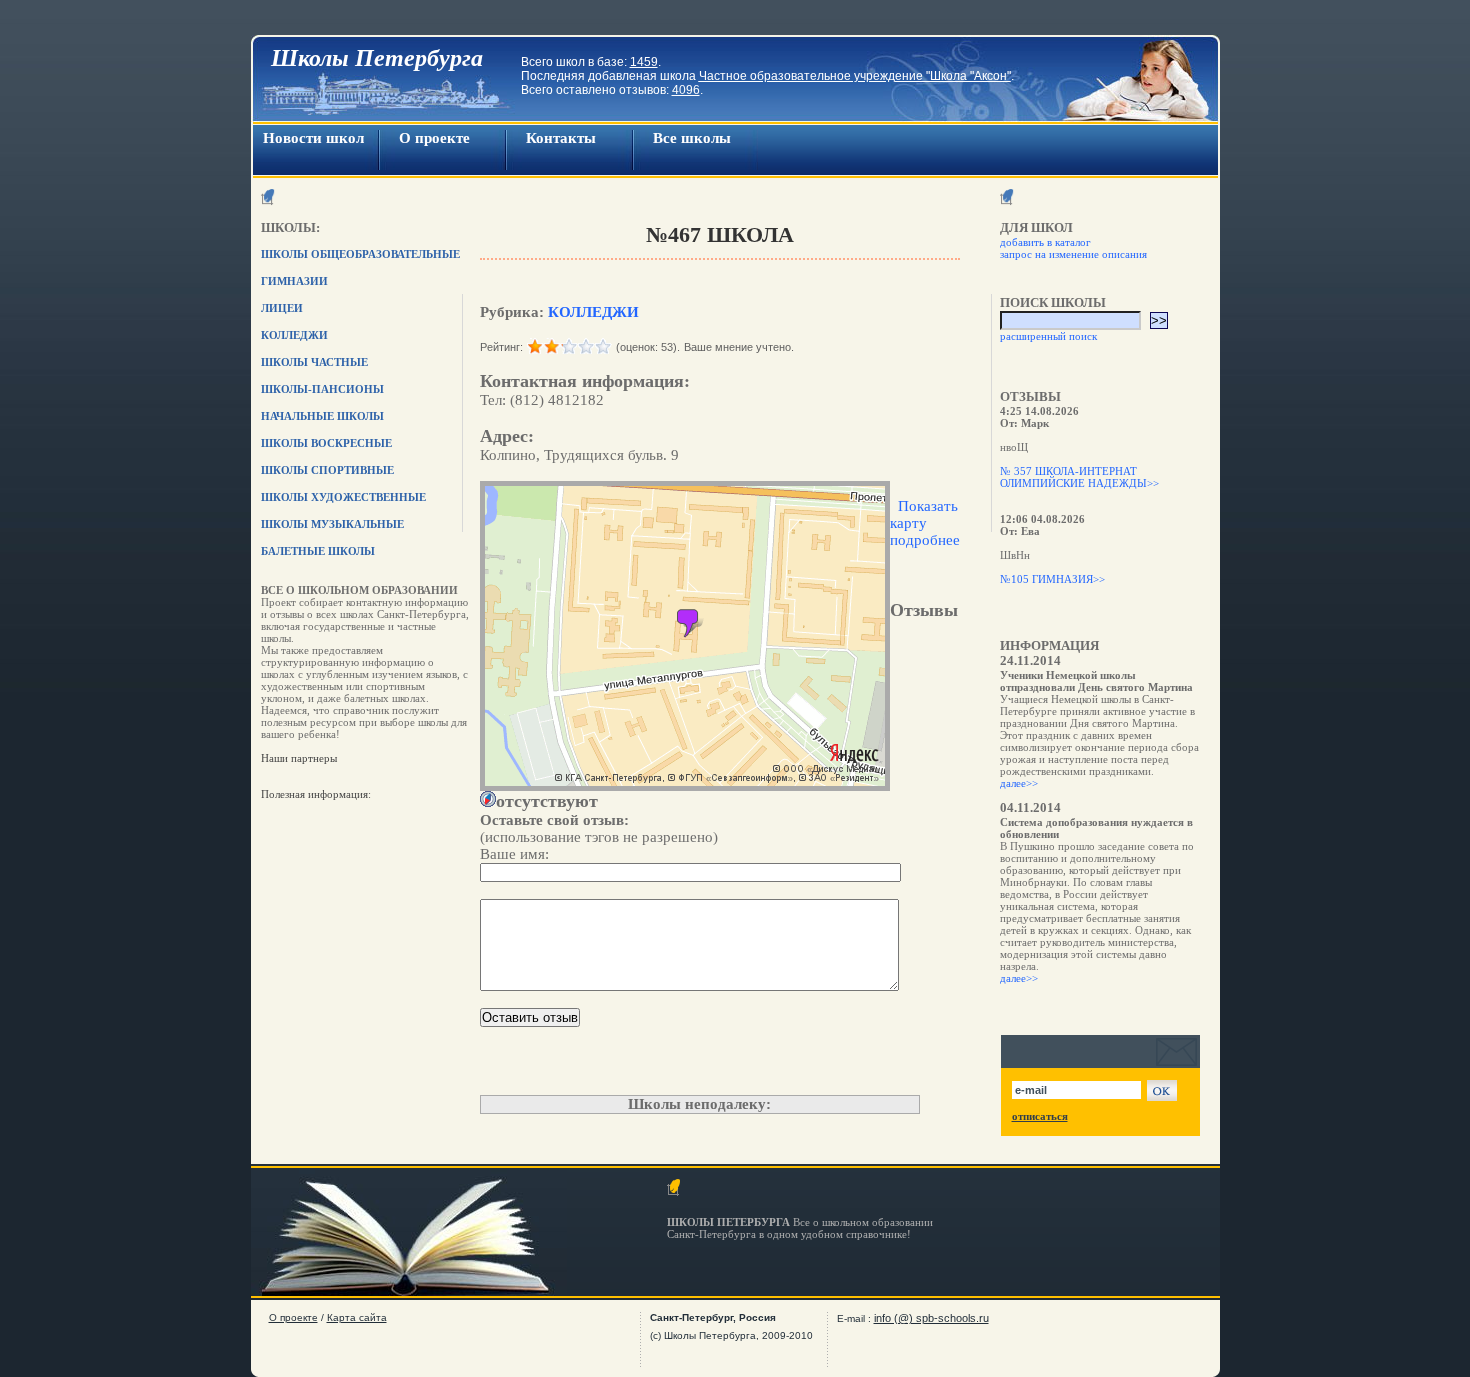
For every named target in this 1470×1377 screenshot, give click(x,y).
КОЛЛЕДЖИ (593, 312)
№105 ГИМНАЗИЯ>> (1052, 579)
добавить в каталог (1045, 242)
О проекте (434, 138)
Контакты (561, 138)
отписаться (1040, 1116)
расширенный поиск (1048, 336)
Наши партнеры (299, 758)
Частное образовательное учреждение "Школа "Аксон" (855, 76)
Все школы (692, 138)
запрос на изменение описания (1073, 254)
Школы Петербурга (377, 58)
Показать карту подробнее (925, 523)
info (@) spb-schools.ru (931, 1318)
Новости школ (313, 138)
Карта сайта (357, 1317)
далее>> (1019, 783)
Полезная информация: (316, 794)
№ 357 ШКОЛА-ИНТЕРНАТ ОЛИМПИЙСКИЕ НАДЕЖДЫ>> (1079, 477)
